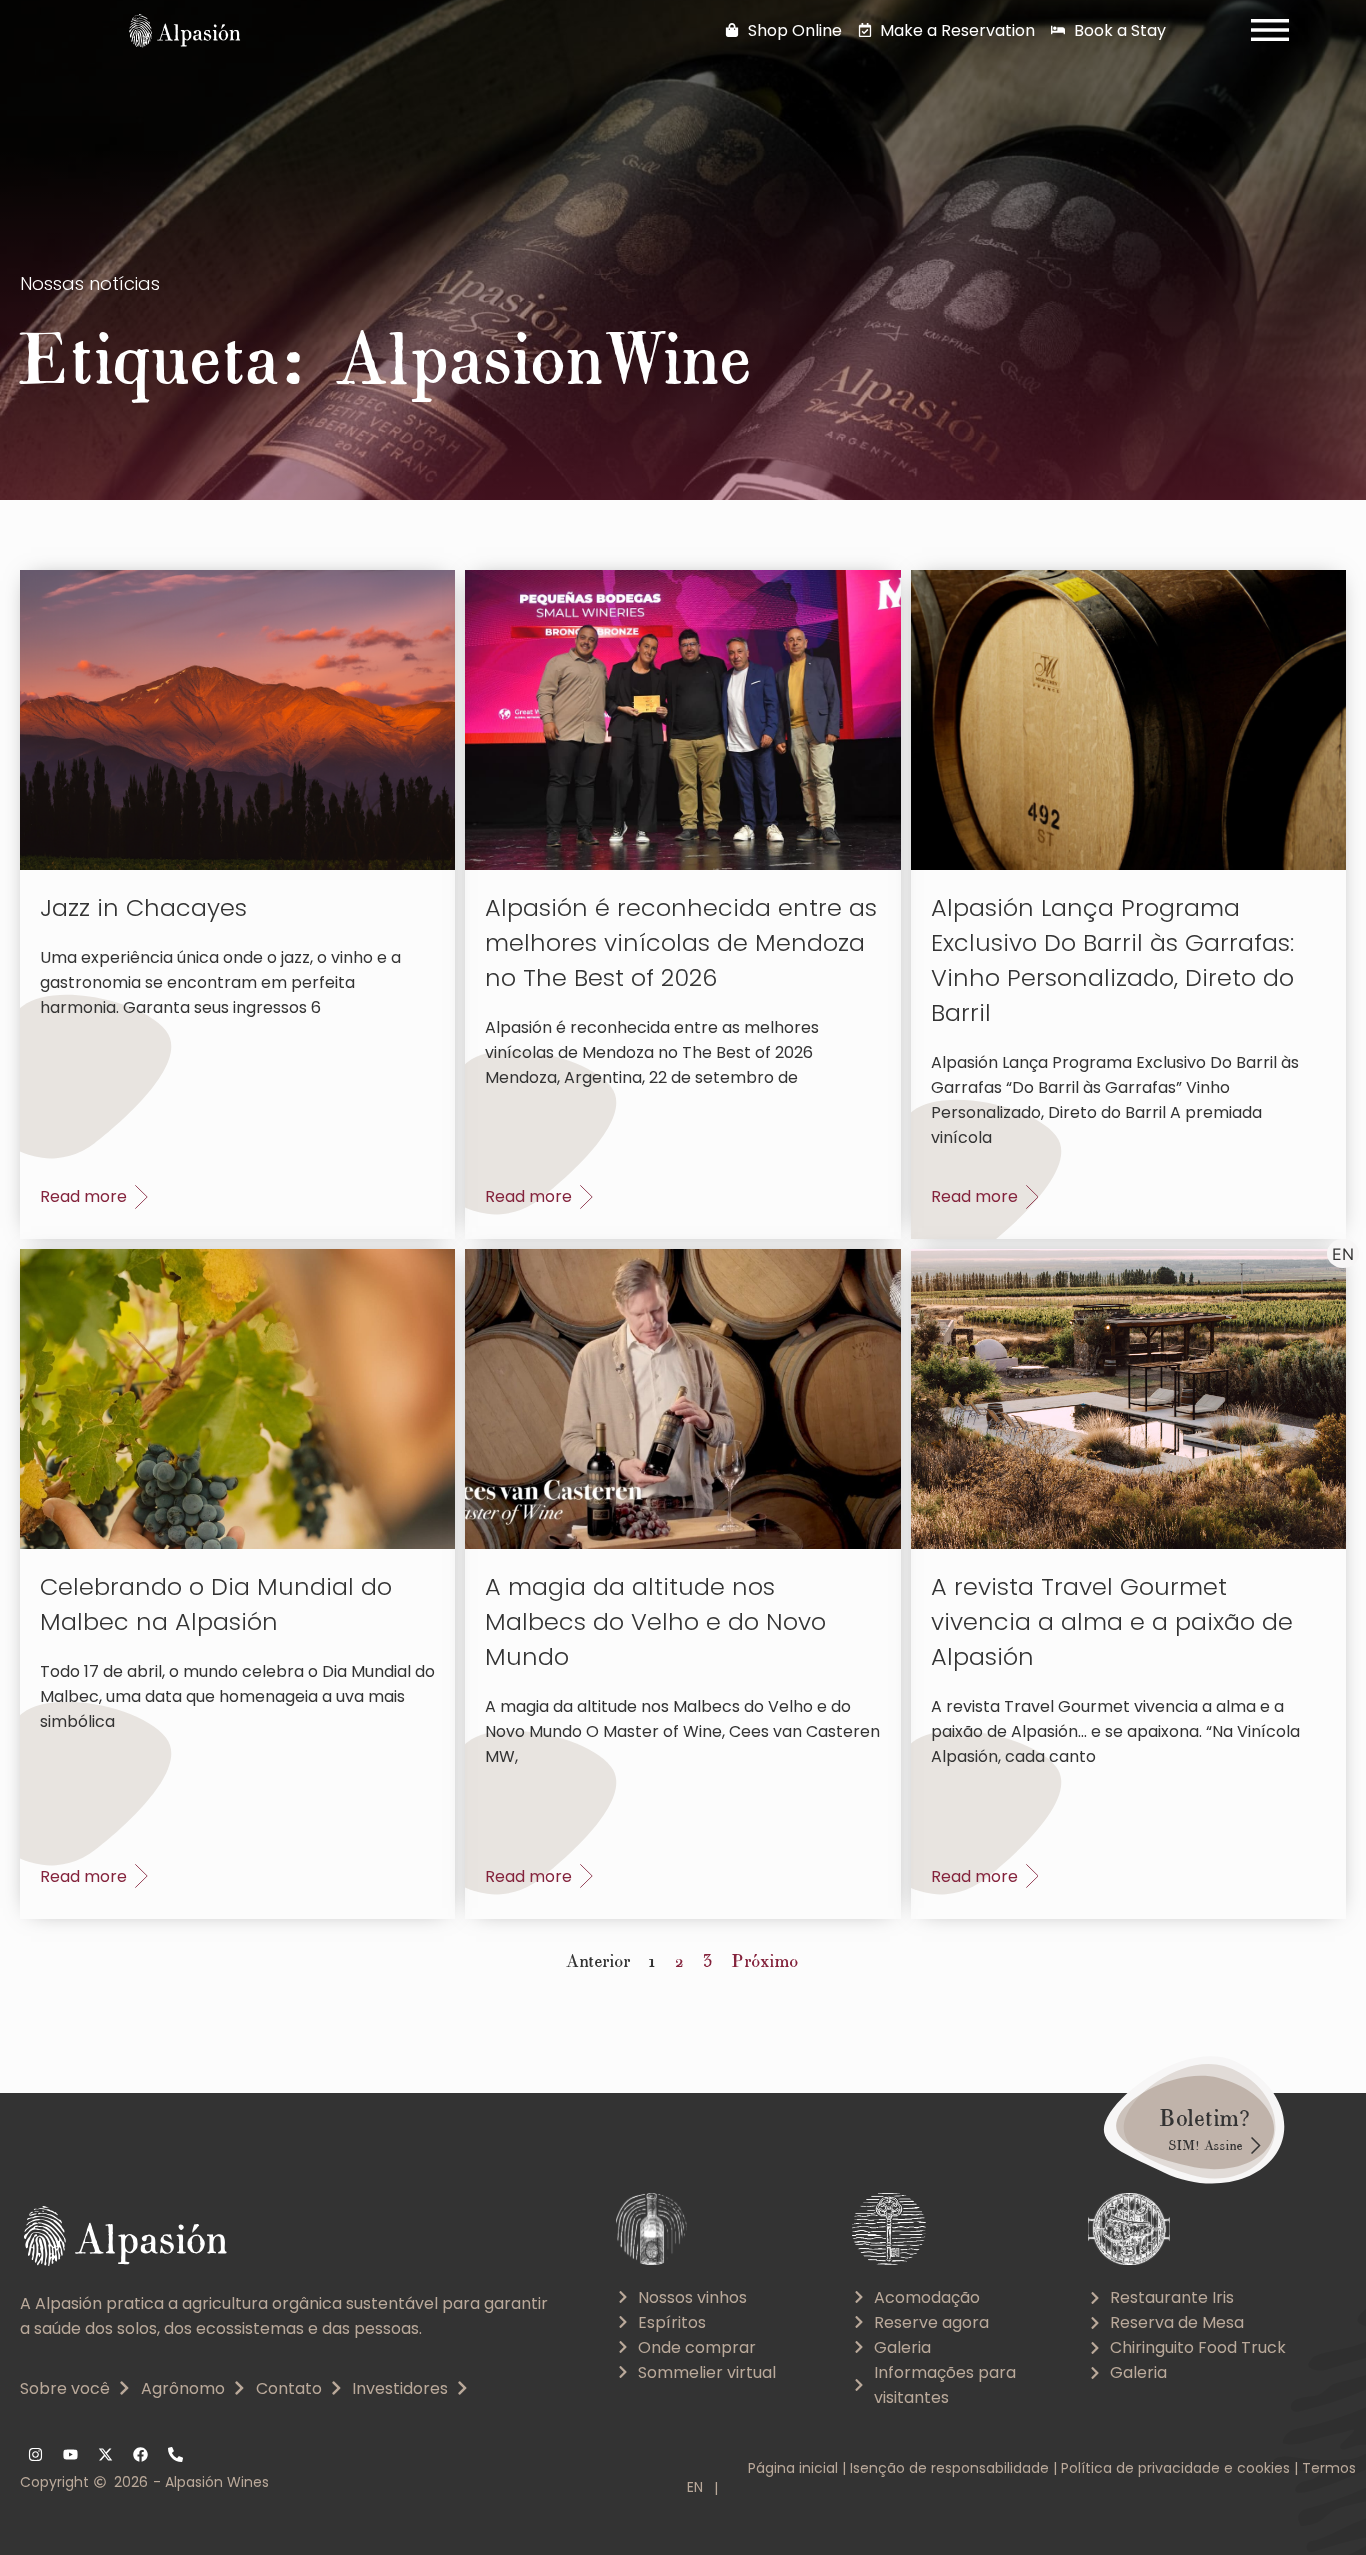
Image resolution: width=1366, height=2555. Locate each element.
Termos (1329, 2468)
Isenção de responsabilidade (949, 2468)
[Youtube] (70, 2455)
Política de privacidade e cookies (1175, 2468)
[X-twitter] (105, 2455)
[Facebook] (140, 2455)
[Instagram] (35, 2455)
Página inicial (793, 2468)
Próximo (765, 1960)
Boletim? (1205, 2118)
